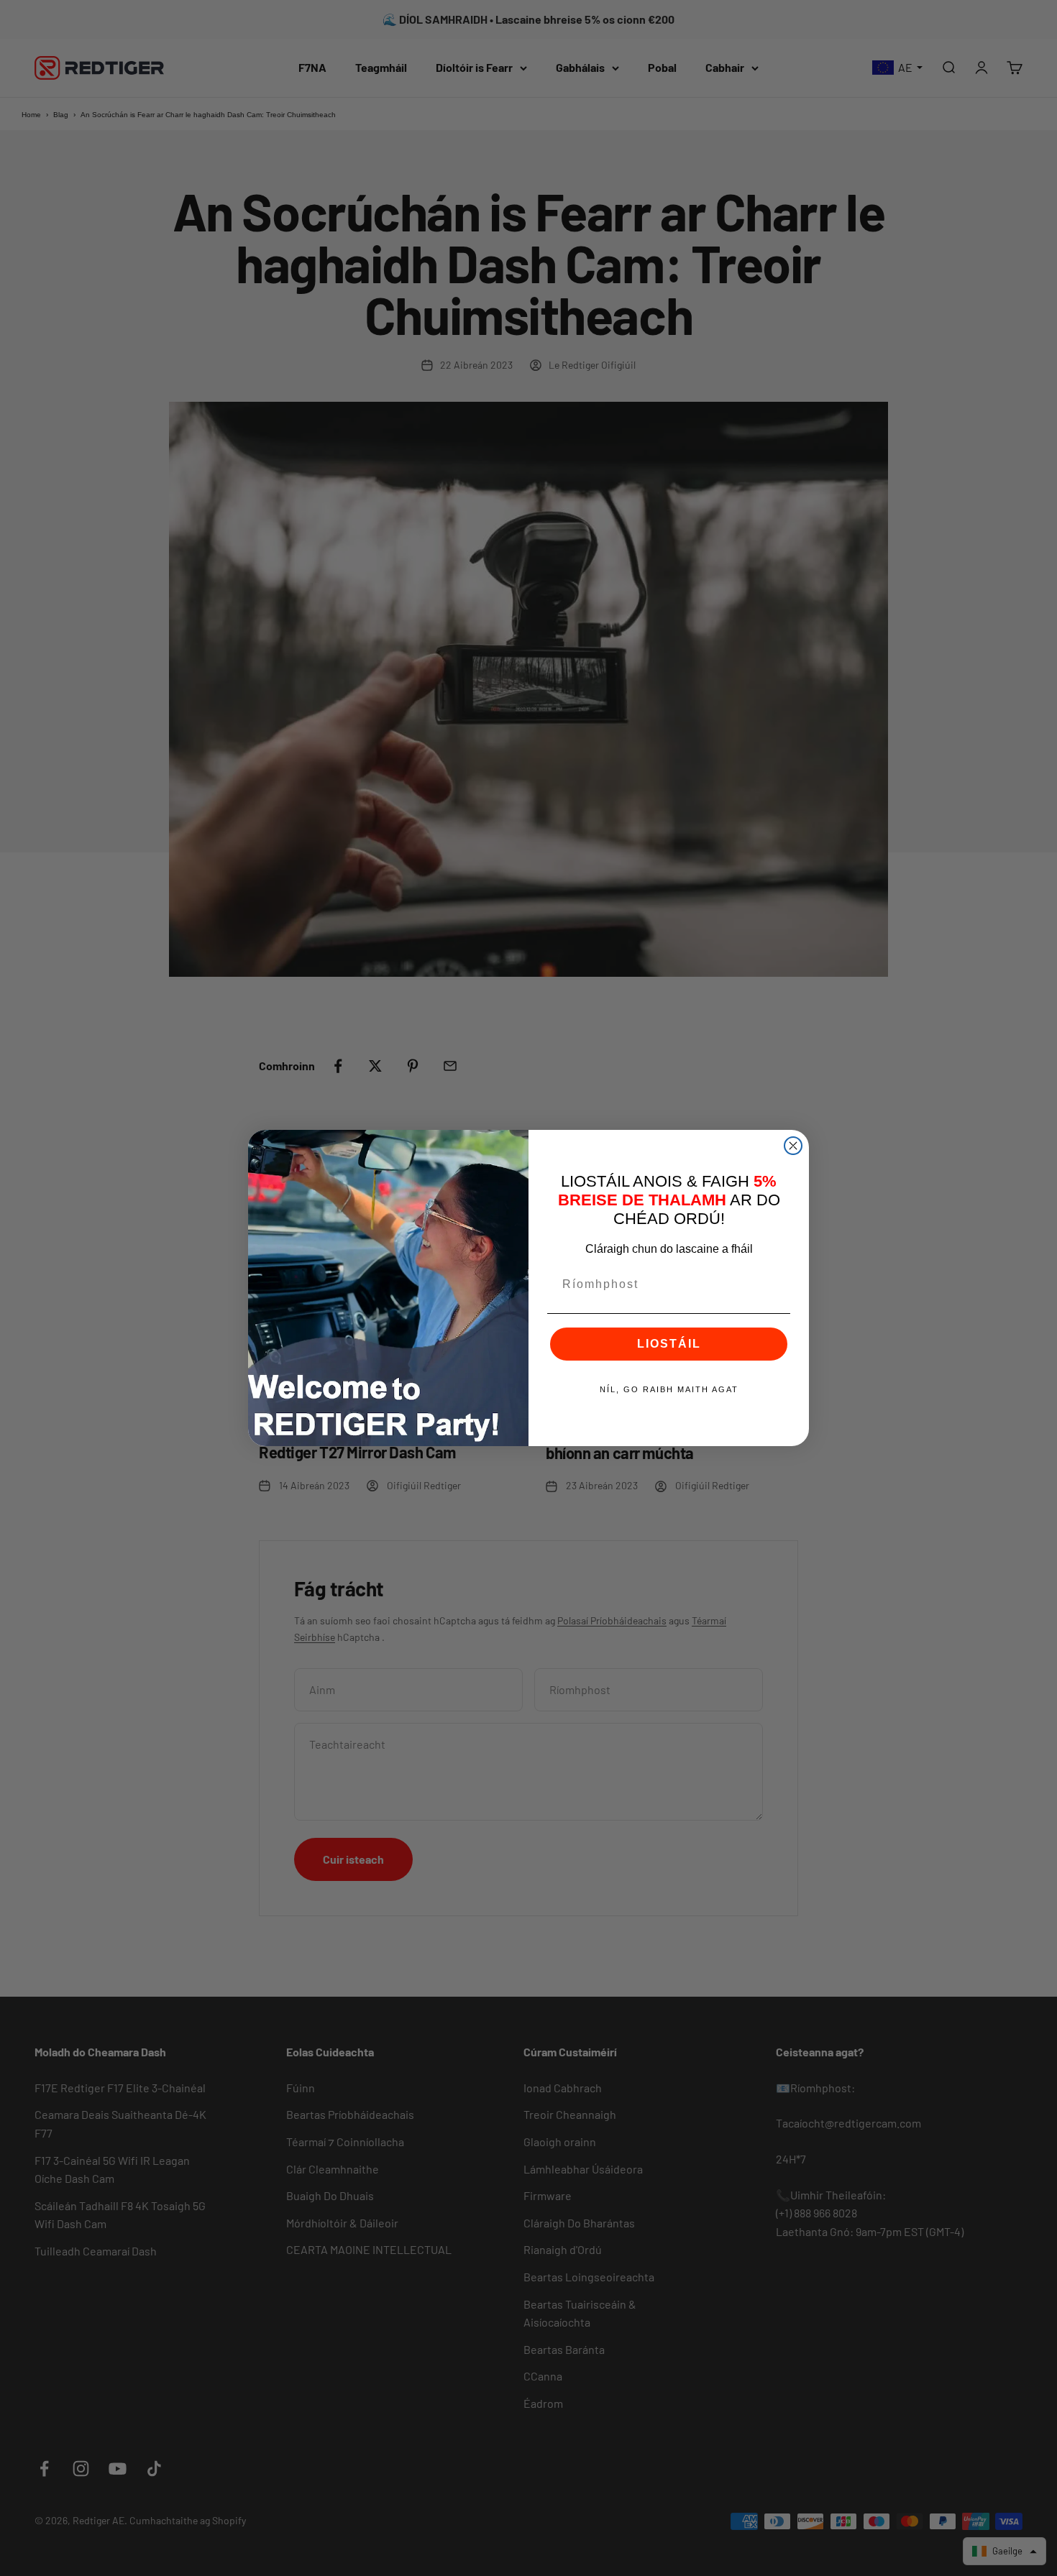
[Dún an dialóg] (793, 1146)
